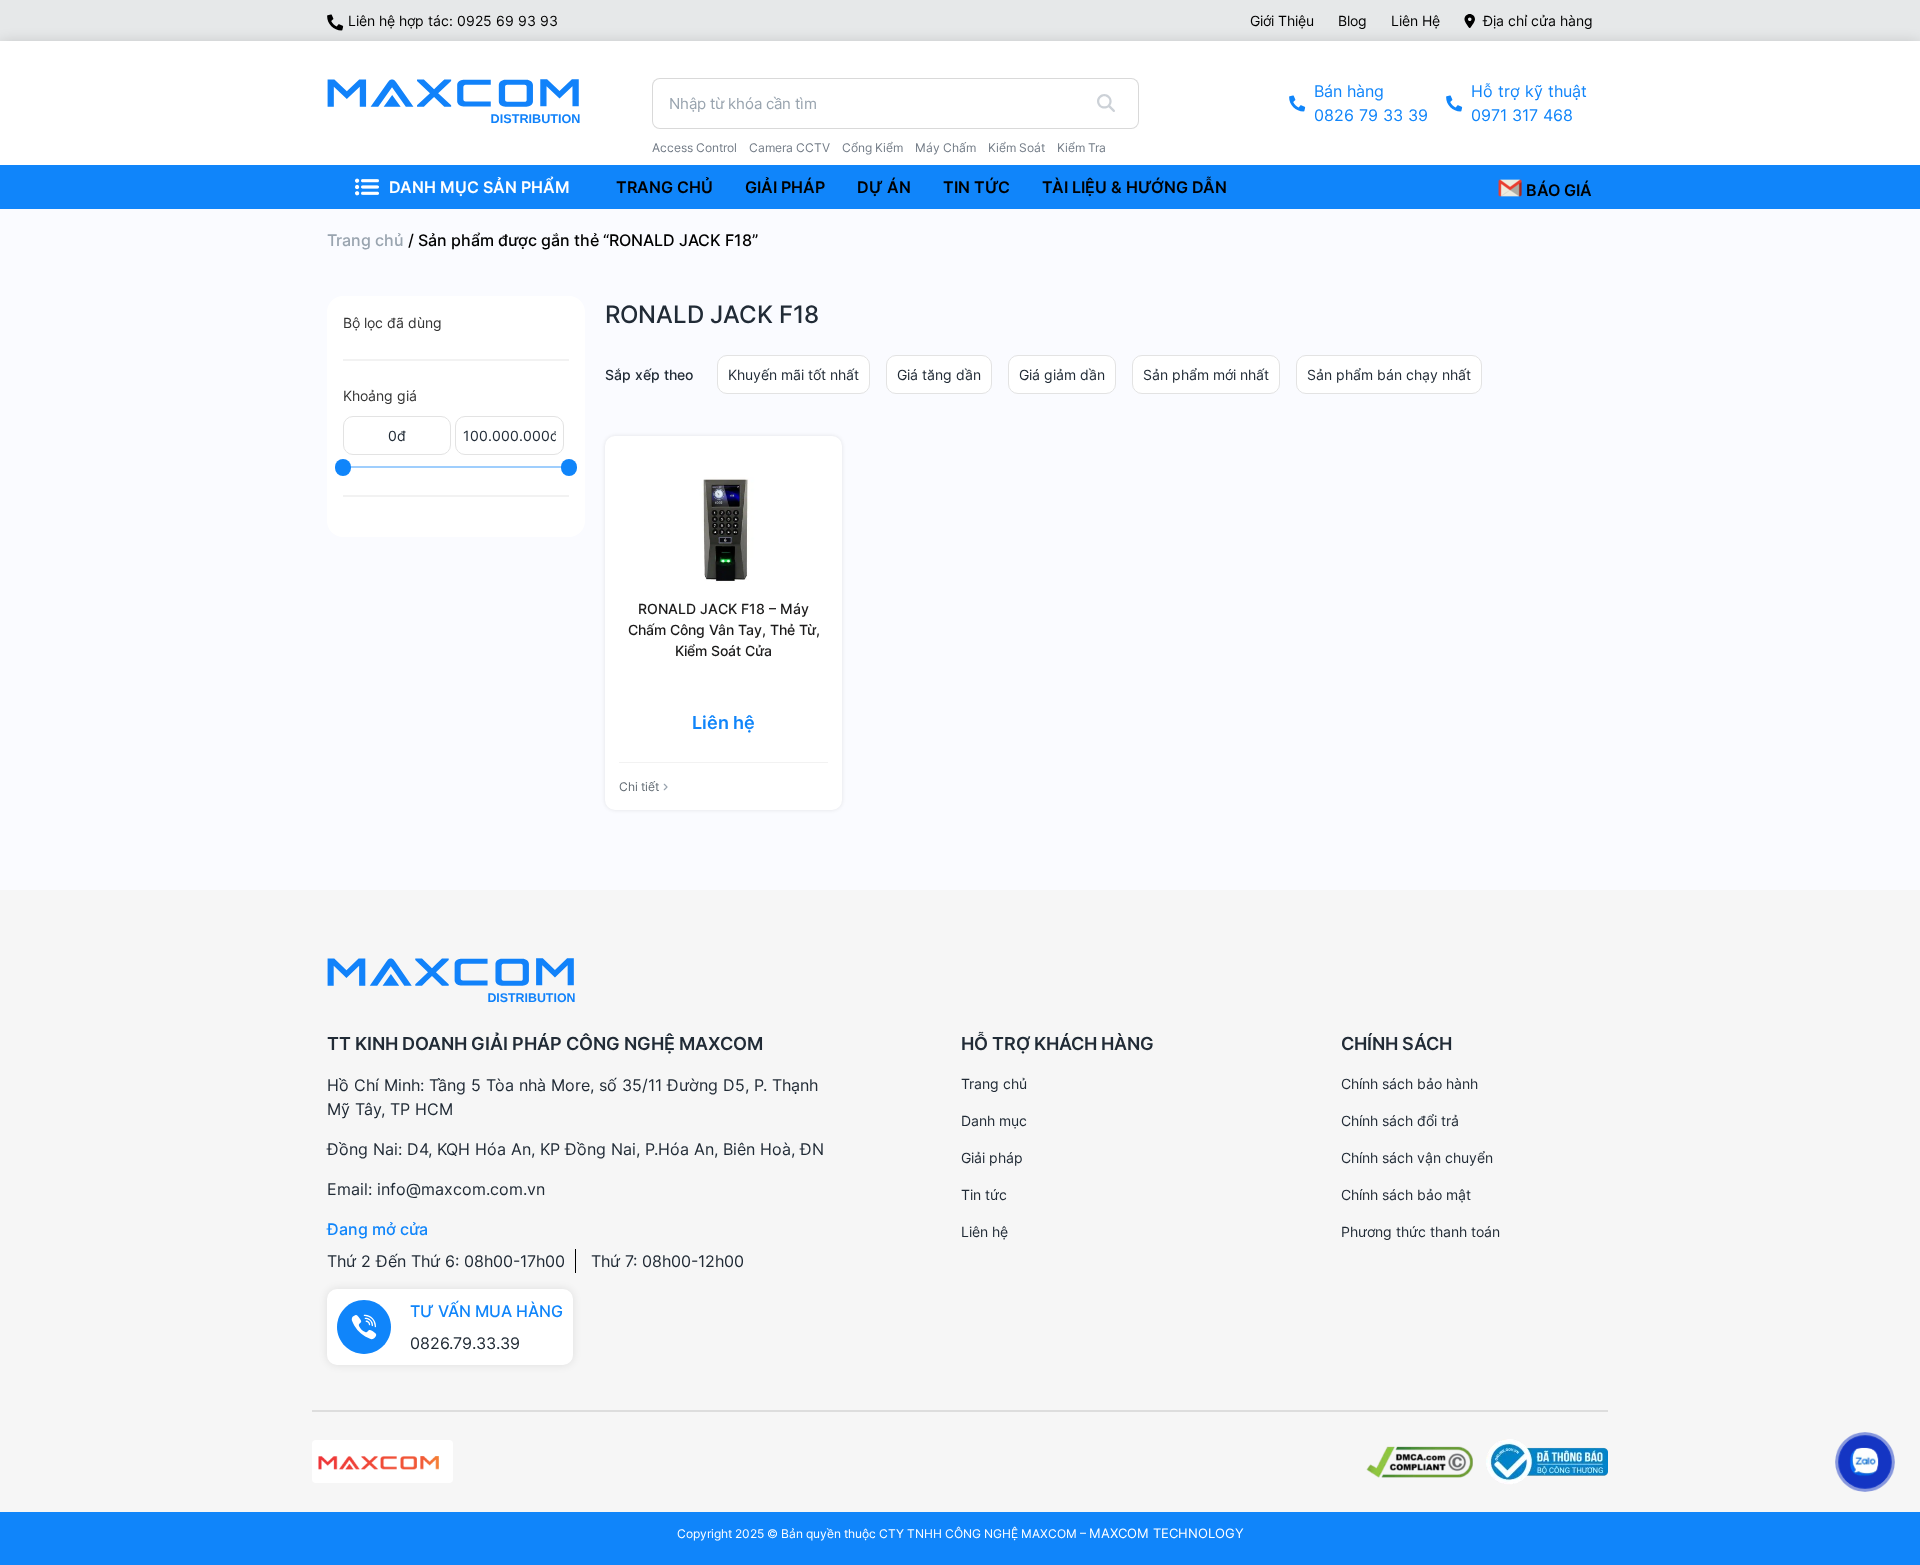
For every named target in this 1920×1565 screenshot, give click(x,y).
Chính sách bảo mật (1406, 1194)
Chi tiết (639, 786)
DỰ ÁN (884, 187)
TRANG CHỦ (664, 187)
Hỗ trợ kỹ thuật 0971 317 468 (1529, 103)
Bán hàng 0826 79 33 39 (1371, 103)
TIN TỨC (976, 187)
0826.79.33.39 (465, 1343)
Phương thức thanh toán (1420, 1231)
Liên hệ (1415, 20)
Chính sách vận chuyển (1417, 1157)
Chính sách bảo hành (1409, 1083)
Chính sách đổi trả (1400, 1120)
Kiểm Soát (1016, 148)
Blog (1352, 20)
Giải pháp (992, 1157)
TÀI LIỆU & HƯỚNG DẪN (1134, 187)
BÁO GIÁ (1557, 190)
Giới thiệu (1282, 20)
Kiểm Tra (1081, 148)
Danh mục (994, 1120)
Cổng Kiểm (872, 148)
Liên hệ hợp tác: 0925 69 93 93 (453, 20)
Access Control (694, 148)
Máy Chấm (945, 148)
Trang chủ (365, 240)
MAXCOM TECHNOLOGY (1166, 1533)
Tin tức (984, 1194)
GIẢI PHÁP (785, 187)
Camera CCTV (789, 148)
